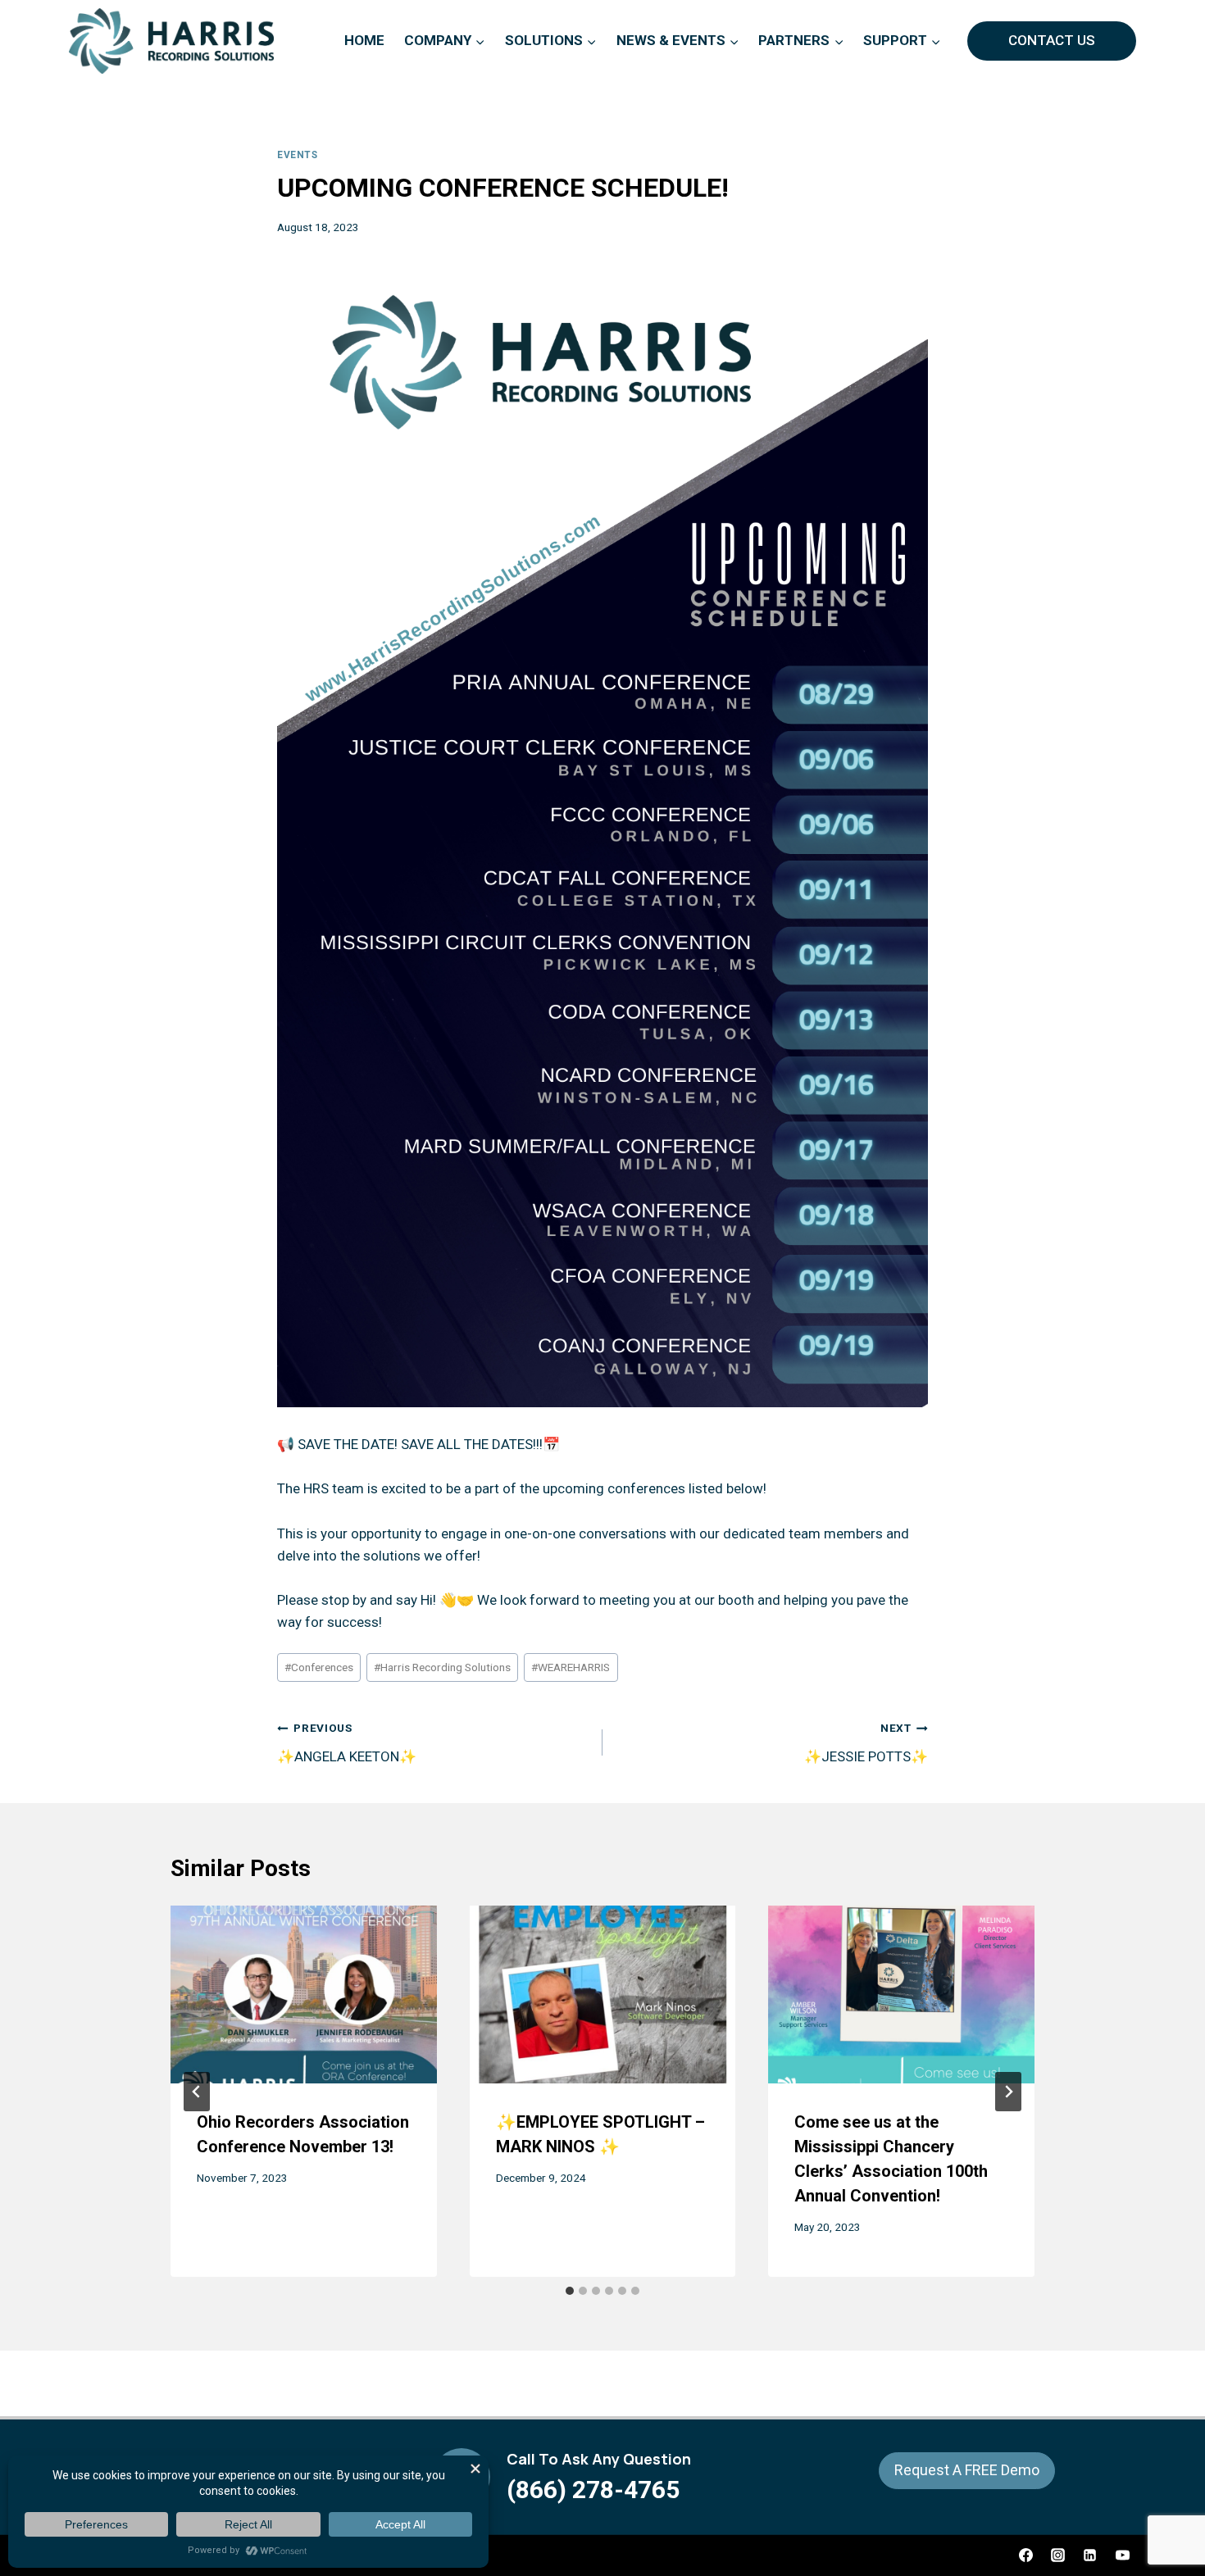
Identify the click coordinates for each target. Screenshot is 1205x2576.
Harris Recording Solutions (442, 1667)
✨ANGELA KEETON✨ (347, 1743)
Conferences (319, 1667)
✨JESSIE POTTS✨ (866, 1743)
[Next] (1008, 2092)
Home (364, 40)
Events (298, 155)
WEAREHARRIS (571, 1667)
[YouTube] (1122, 2556)
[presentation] (304, 1994)
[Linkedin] (1090, 2556)
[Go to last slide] (197, 2092)
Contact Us (1052, 40)
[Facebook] (1026, 2556)
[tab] (570, 2291)
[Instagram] (1058, 2556)
